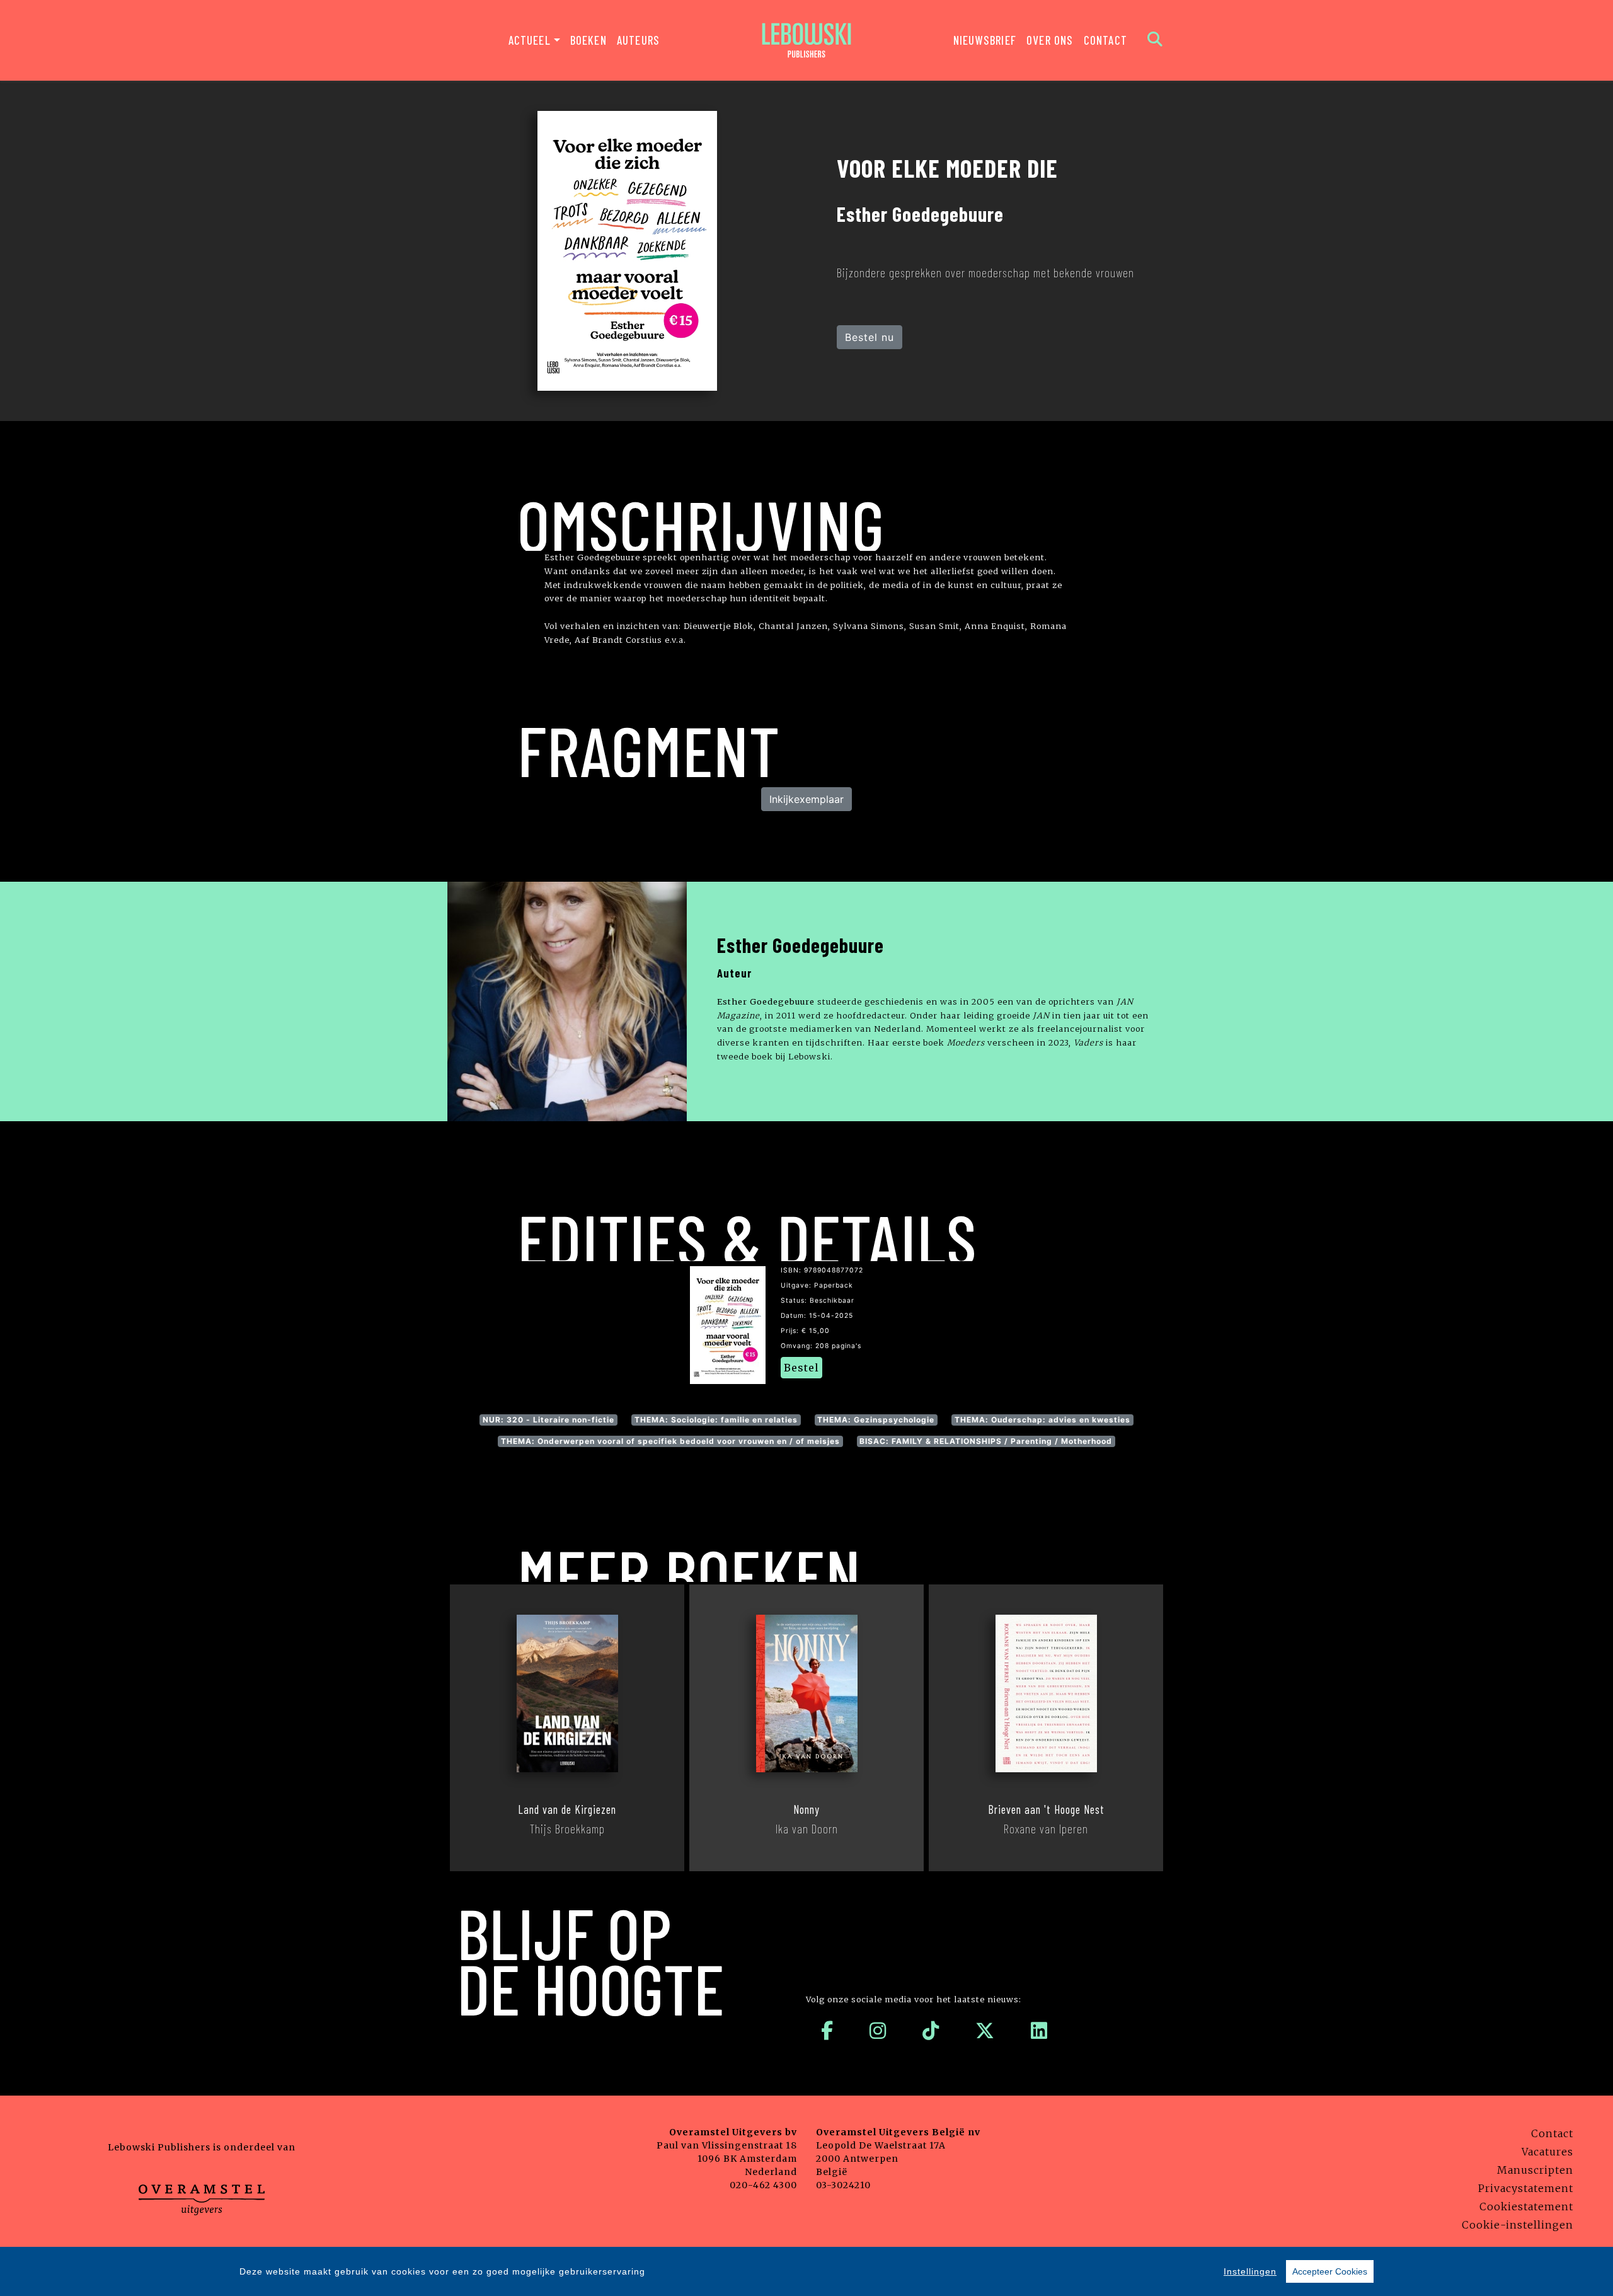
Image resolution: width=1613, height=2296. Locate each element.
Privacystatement (1526, 2188)
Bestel (801, 1368)
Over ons (1050, 40)
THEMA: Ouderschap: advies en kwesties (1042, 1420)
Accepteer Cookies (1330, 2271)
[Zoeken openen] (1155, 40)
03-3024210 (843, 2185)
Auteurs (638, 40)
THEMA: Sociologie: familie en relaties (716, 1420)
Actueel (530, 40)
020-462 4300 (763, 2185)
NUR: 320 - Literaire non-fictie (548, 1420)
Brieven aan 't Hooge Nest (1046, 1809)
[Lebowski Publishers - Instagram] (878, 2031)
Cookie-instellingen (1518, 2225)
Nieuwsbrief (985, 40)
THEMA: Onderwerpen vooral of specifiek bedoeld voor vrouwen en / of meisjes (670, 1441)
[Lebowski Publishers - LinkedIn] (1039, 2031)
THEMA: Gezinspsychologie (876, 1420)
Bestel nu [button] (870, 337)
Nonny (806, 1809)
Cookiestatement (1526, 2207)
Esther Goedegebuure (801, 945)
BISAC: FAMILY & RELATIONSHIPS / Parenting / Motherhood (986, 1441)
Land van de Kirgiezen (567, 1809)
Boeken (588, 40)
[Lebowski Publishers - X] (985, 2031)
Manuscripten (1535, 2170)
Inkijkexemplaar (806, 799)
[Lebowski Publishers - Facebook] (827, 2031)
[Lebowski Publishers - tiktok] (931, 2031)
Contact (1105, 40)
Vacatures (1547, 2152)
